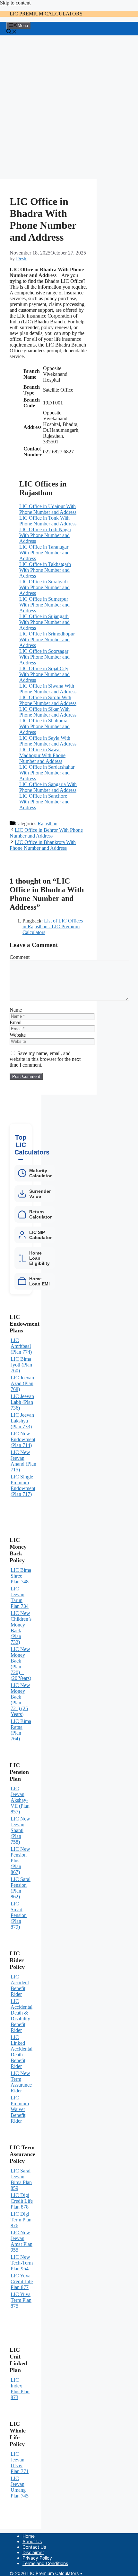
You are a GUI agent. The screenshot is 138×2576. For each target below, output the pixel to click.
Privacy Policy (37, 2558)
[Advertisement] (69, 107)
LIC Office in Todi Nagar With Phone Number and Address (45, 535)
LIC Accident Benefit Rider (20, 1985)
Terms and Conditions (45, 2563)
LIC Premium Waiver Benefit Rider (20, 2109)
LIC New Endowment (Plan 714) (23, 1439)
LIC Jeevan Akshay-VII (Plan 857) (20, 1800)
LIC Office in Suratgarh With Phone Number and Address (44, 587)
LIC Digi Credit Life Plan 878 (22, 2201)
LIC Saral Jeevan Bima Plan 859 (21, 2179)
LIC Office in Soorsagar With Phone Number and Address (44, 657)
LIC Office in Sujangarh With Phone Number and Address (44, 622)
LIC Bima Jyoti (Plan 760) (21, 1365)
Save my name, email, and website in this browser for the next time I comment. (45, 1059)
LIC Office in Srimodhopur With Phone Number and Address (47, 639)
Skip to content (15, 3)
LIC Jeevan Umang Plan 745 (20, 2487)
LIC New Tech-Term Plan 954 (22, 2263)
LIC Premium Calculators (46, 14)
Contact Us (34, 2547)
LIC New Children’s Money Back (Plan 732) (21, 1628)
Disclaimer (33, 2552)
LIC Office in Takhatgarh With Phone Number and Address (45, 570)
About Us (32, 2541)
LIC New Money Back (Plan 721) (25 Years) (20, 1700)
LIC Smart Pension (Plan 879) (19, 1915)
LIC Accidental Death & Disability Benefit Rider (22, 2016)
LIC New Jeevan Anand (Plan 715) (23, 1461)
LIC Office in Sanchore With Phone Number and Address (44, 802)
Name (16, 1010)
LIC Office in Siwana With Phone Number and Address (48, 689)
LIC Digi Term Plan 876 (21, 2220)
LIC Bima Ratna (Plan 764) (21, 1730)
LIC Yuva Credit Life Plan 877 (22, 2281)
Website (18, 1035)
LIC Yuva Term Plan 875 (21, 2300)
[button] (12, 32)
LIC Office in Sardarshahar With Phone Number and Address (47, 773)
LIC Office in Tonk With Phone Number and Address (48, 521)
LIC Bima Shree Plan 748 (21, 1576)
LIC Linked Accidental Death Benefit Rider (22, 2052)
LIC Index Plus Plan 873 (20, 2389)
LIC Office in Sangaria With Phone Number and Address (48, 787)
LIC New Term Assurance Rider (21, 2082)
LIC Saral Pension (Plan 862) (21, 1888)
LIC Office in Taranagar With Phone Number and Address (44, 553)
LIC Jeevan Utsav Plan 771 (20, 2463)
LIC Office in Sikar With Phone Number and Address (48, 712)
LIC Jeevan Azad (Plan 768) (22, 1383)
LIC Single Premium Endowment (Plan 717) (23, 1485)
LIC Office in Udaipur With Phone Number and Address (48, 509)
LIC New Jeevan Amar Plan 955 (22, 2241)
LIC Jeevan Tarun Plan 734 (20, 1597)
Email (16, 1022)
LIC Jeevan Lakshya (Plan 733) (22, 1421)
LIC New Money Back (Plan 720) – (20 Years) (21, 1664)
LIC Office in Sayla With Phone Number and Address (48, 741)
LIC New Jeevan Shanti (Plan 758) (20, 1830)
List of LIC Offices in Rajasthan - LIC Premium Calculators (53, 927)
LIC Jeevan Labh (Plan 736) (22, 1402)
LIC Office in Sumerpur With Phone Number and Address (44, 605)
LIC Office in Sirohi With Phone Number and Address (48, 700)
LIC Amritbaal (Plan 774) (21, 1346)
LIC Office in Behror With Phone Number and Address (46, 833)
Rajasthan (47, 824)
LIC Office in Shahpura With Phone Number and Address (44, 726)
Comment (20, 957)
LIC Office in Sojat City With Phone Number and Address (44, 674)
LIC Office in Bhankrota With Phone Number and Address (43, 845)
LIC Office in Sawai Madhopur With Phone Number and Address (42, 755)
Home (29, 2536)
